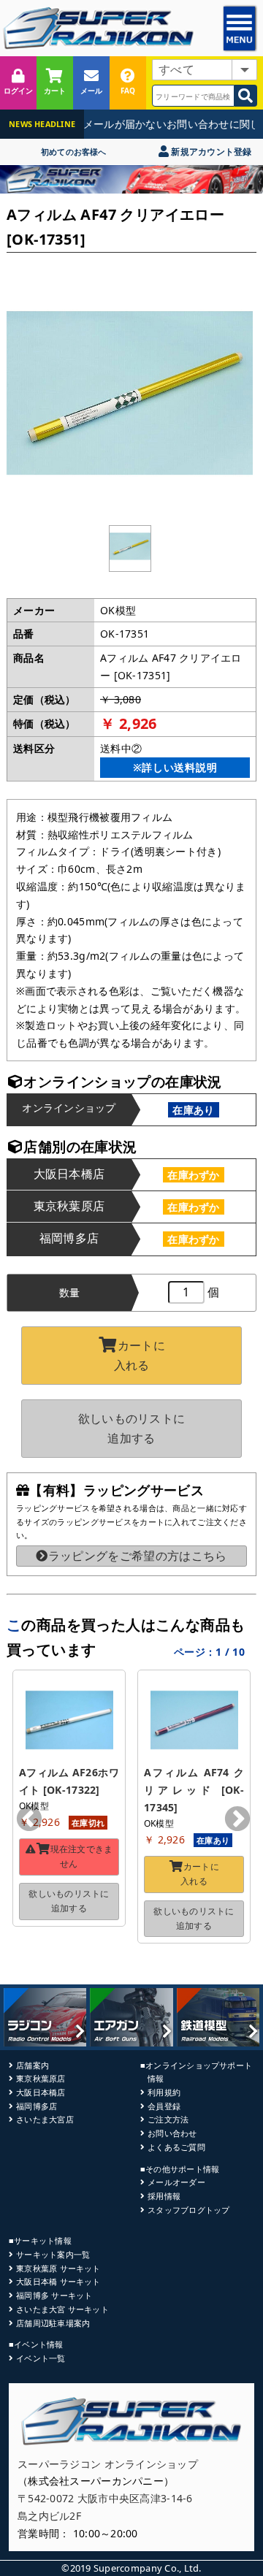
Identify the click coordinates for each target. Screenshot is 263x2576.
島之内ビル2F (49, 2516)
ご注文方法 (168, 2119)
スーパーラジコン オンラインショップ (108, 2464)
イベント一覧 (41, 2358)
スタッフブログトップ (188, 2210)
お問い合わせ (172, 2133)
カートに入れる (140, 1355)
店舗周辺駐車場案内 (53, 2323)
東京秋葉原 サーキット (58, 2268)
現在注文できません (82, 1856)
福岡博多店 (37, 2106)
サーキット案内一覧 (53, 2254)
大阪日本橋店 (41, 2092)
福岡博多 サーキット (54, 2295)
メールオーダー (176, 2182)
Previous (29, 1820)
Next (237, 1820)
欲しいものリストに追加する (132, 1428)
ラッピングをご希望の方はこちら (137, 1556)
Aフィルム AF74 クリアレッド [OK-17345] (194, 1790)
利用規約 (164, 2092)
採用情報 (164, 2196)
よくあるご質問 (176, 2147)
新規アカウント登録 (210, 152)
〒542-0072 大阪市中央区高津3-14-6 (105, 2498)
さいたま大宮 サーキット (62, 2309)
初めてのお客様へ (74, 152)
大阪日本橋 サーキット (58, 2281)
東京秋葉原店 (41, 2078)
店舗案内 (33, 2065)
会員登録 (164, 2106)
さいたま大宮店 (45, 2119)
